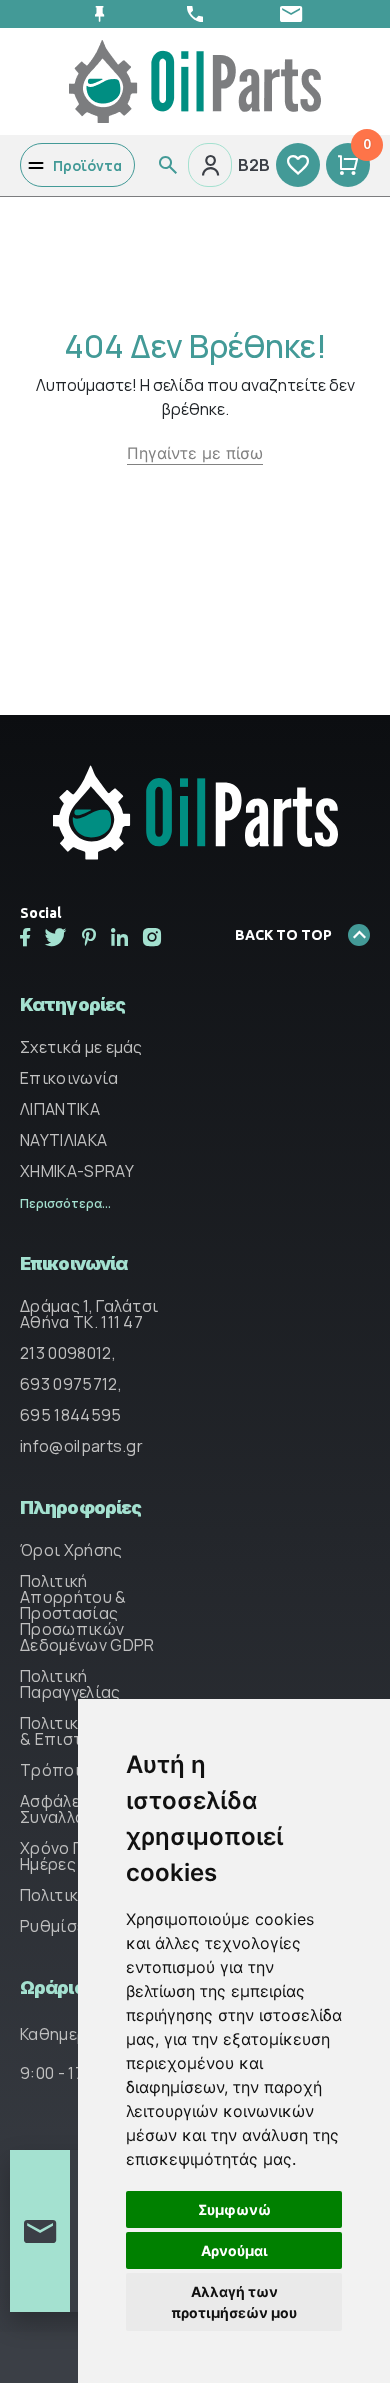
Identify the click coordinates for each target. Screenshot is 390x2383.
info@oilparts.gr (81, 1446)
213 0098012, (68, 1353)
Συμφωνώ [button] (234, 2209)
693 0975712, (71, 1384)
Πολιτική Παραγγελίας (70, 1684)
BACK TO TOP (283, 935)
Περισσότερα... (65, 1203)
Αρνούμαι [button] (234, 2250)
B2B (254, 165)
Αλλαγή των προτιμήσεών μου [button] (234, 2302)
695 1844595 (71, 1415)
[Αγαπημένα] (298, 165)
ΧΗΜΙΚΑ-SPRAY (77, 1171)
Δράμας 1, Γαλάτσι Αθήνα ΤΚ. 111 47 (89, 1314)
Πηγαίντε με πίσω (195, 453)
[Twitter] (56, 937)
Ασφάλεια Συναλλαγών (67, 1809)
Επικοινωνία (69, 1078)
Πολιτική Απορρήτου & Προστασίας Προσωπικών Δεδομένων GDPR (87, 1613)
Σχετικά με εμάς (81, 1047)
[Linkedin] (119, 937)
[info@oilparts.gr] (291, 14)
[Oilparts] (195, 80)
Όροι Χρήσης (71, 1550)
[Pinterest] (89, 937)
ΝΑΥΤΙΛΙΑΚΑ (63, 1140)
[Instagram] (152, 937)
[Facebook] (25, 937)
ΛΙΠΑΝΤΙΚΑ (60, 1109)
